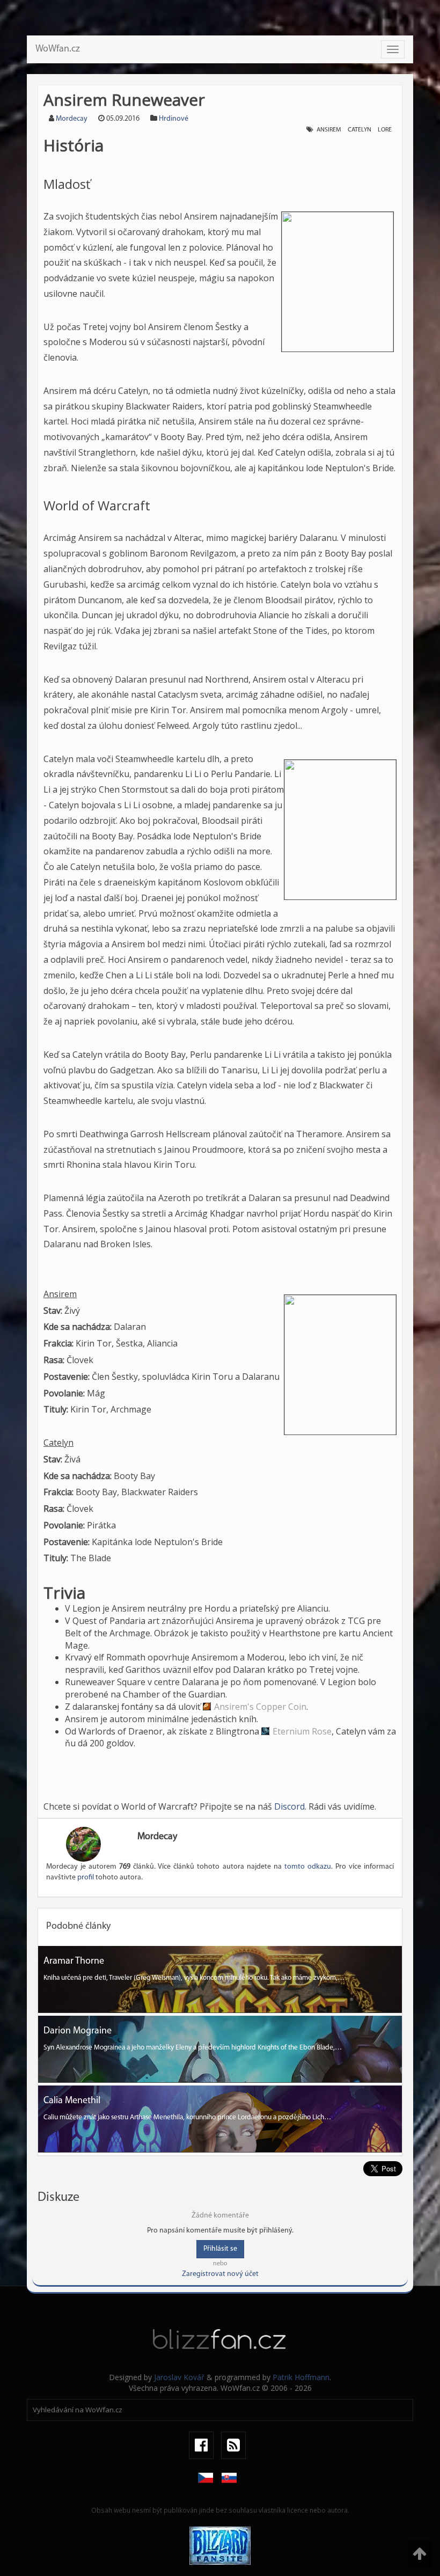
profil (86, 1878)
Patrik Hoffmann (301, 2377)
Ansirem (329, 130)
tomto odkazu (308, 1867)
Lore (385, 130)
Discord (289, 1806)
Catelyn (360, 130)
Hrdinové (174, 119)
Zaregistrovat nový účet (220, 2274)
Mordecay (72, 119)
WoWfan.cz (58, 49)
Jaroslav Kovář (179, 2377)
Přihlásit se (220, 2249)
